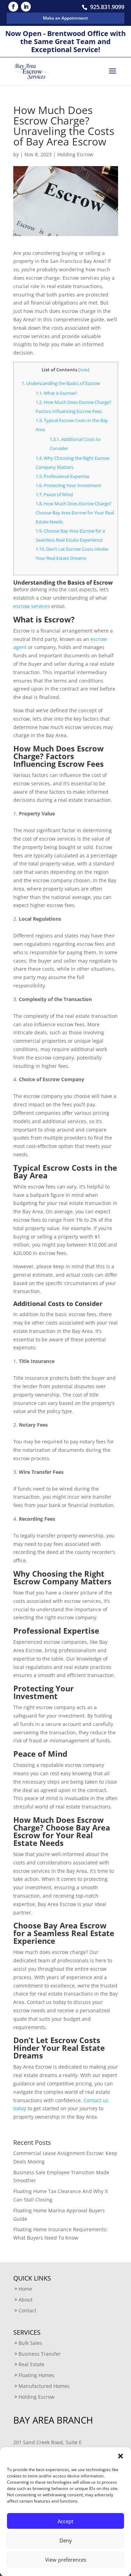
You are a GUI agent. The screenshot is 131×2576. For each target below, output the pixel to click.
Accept (65, 2521)
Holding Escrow (75, 154)
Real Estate (31, 2364)
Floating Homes (37, 2375)
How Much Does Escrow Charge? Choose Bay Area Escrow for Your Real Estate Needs (75, 513)
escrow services (32, 606)
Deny (66, 2540)
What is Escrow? (56, 393)
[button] (121, 2456)
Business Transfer (40, 2354)
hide (84, 370)
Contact (27, 2310)
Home (25, 2289)
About (26, 2300)
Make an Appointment (65, 18)
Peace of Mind (54, 494)
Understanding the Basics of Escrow (61, 383)
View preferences (66, 2560)
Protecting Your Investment (68, 485)
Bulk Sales (30, 2343)
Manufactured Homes (44, 2386)
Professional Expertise (63, 476)
